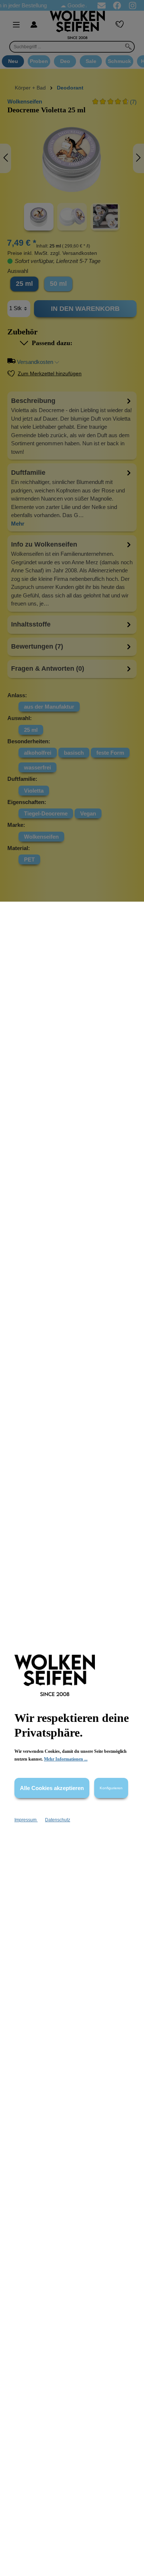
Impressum (26, 1820)
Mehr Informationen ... (66, 1759)
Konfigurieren (111, 1788)
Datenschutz (58, 1820)
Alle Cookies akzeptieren (52, 1788)
